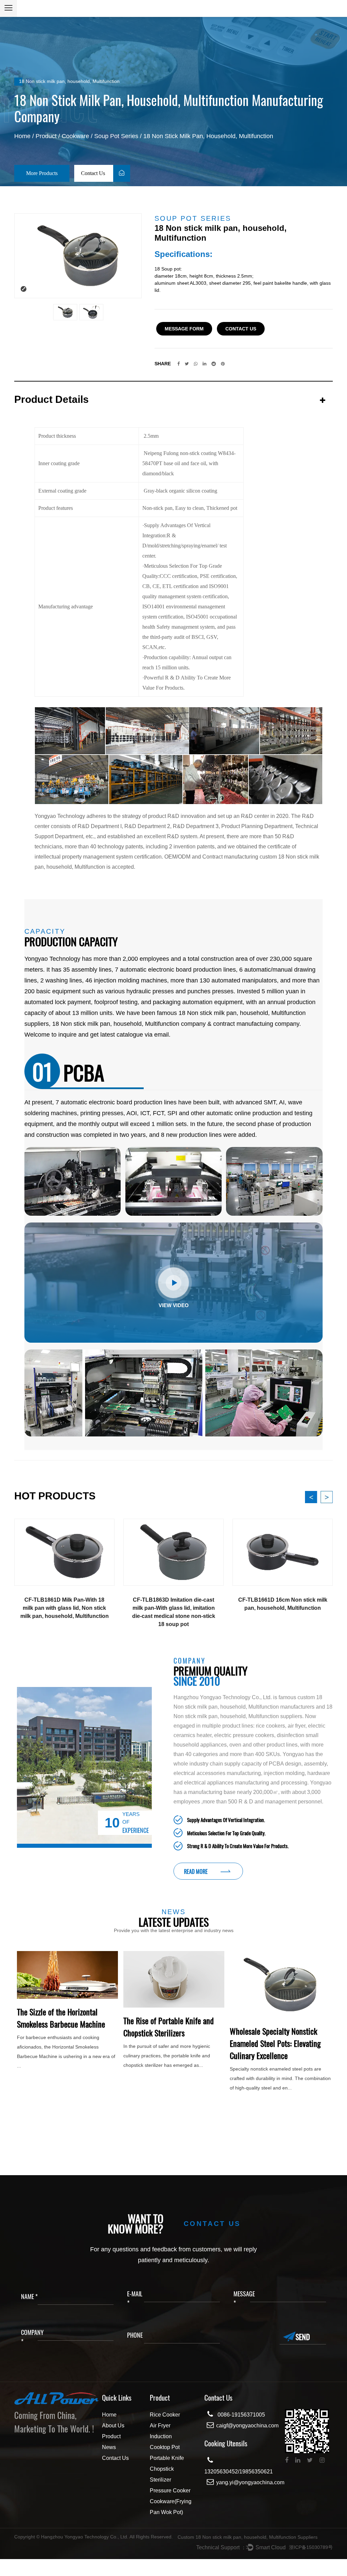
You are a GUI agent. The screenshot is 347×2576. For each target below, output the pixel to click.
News (109, 2447)
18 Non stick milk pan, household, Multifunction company (129, 1024)
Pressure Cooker (170, 2491)
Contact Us (94, 173)
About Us (113, 2426)
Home (22, 136)
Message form (184, 329)
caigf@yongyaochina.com (247, 2426)
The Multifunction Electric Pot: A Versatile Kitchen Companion (172, 2071)
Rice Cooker (165, 2415)
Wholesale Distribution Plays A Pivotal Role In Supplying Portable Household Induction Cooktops (276, 2083)
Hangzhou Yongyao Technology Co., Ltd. (85, 2537)
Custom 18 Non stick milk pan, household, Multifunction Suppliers (248, 2537)
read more (196, 1871)
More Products (42, 173)
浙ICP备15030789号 (311, 2547)
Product (46, 136)
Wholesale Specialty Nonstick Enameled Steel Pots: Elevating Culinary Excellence (62, 2043)
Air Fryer (160, 2426)
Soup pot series (116, 136)
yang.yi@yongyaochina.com (250, 2482)
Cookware (75, 136)
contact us (241, 329)
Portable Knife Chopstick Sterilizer (167, 2469)
